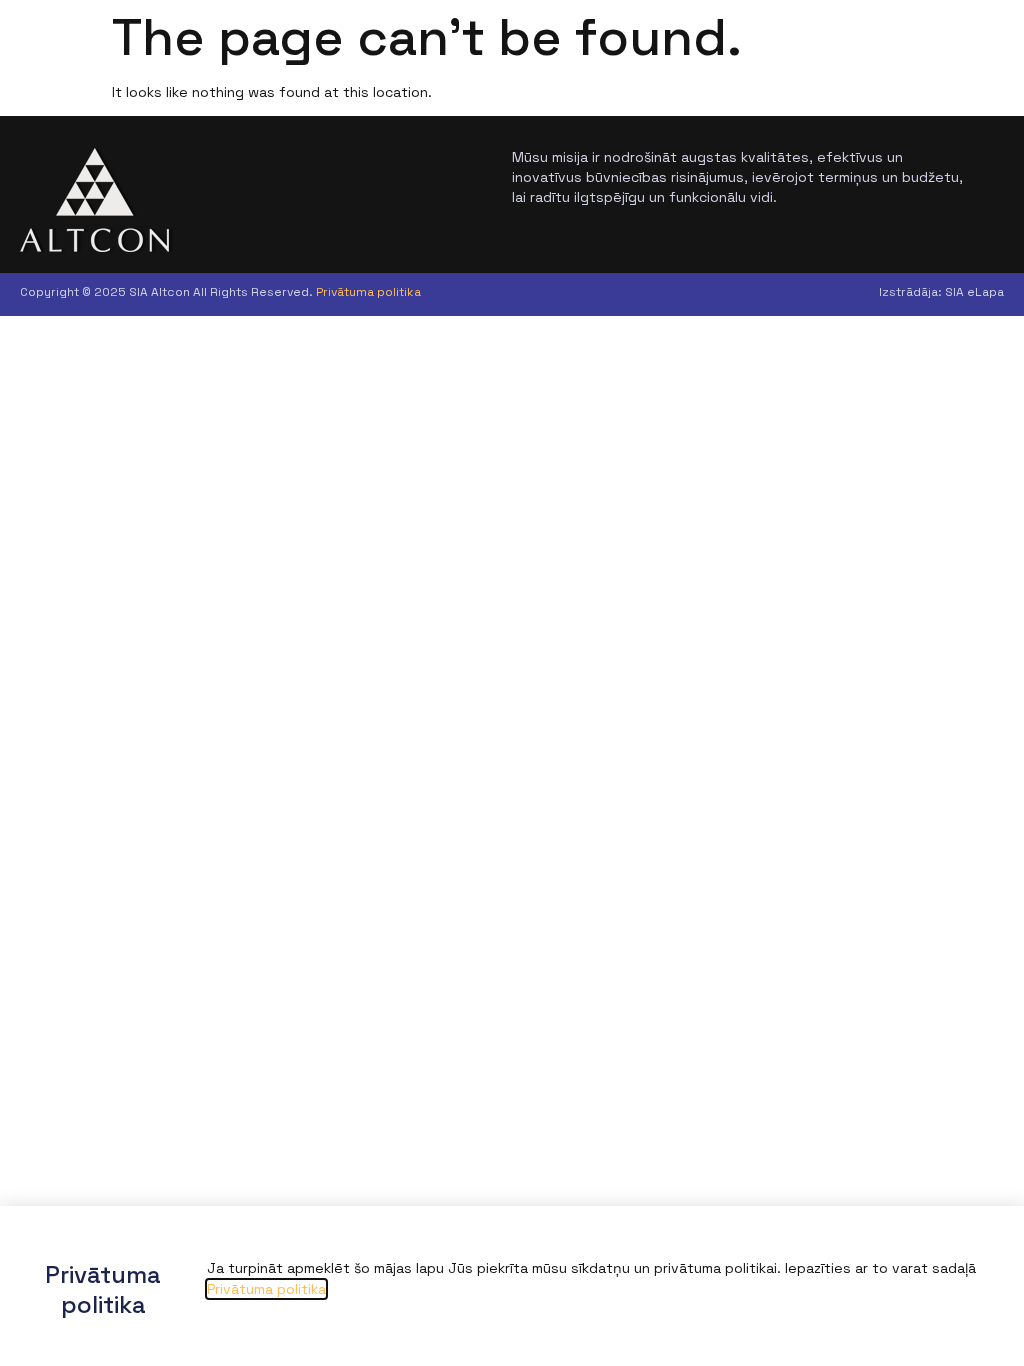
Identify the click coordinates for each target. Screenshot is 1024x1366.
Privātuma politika (368, 292)
